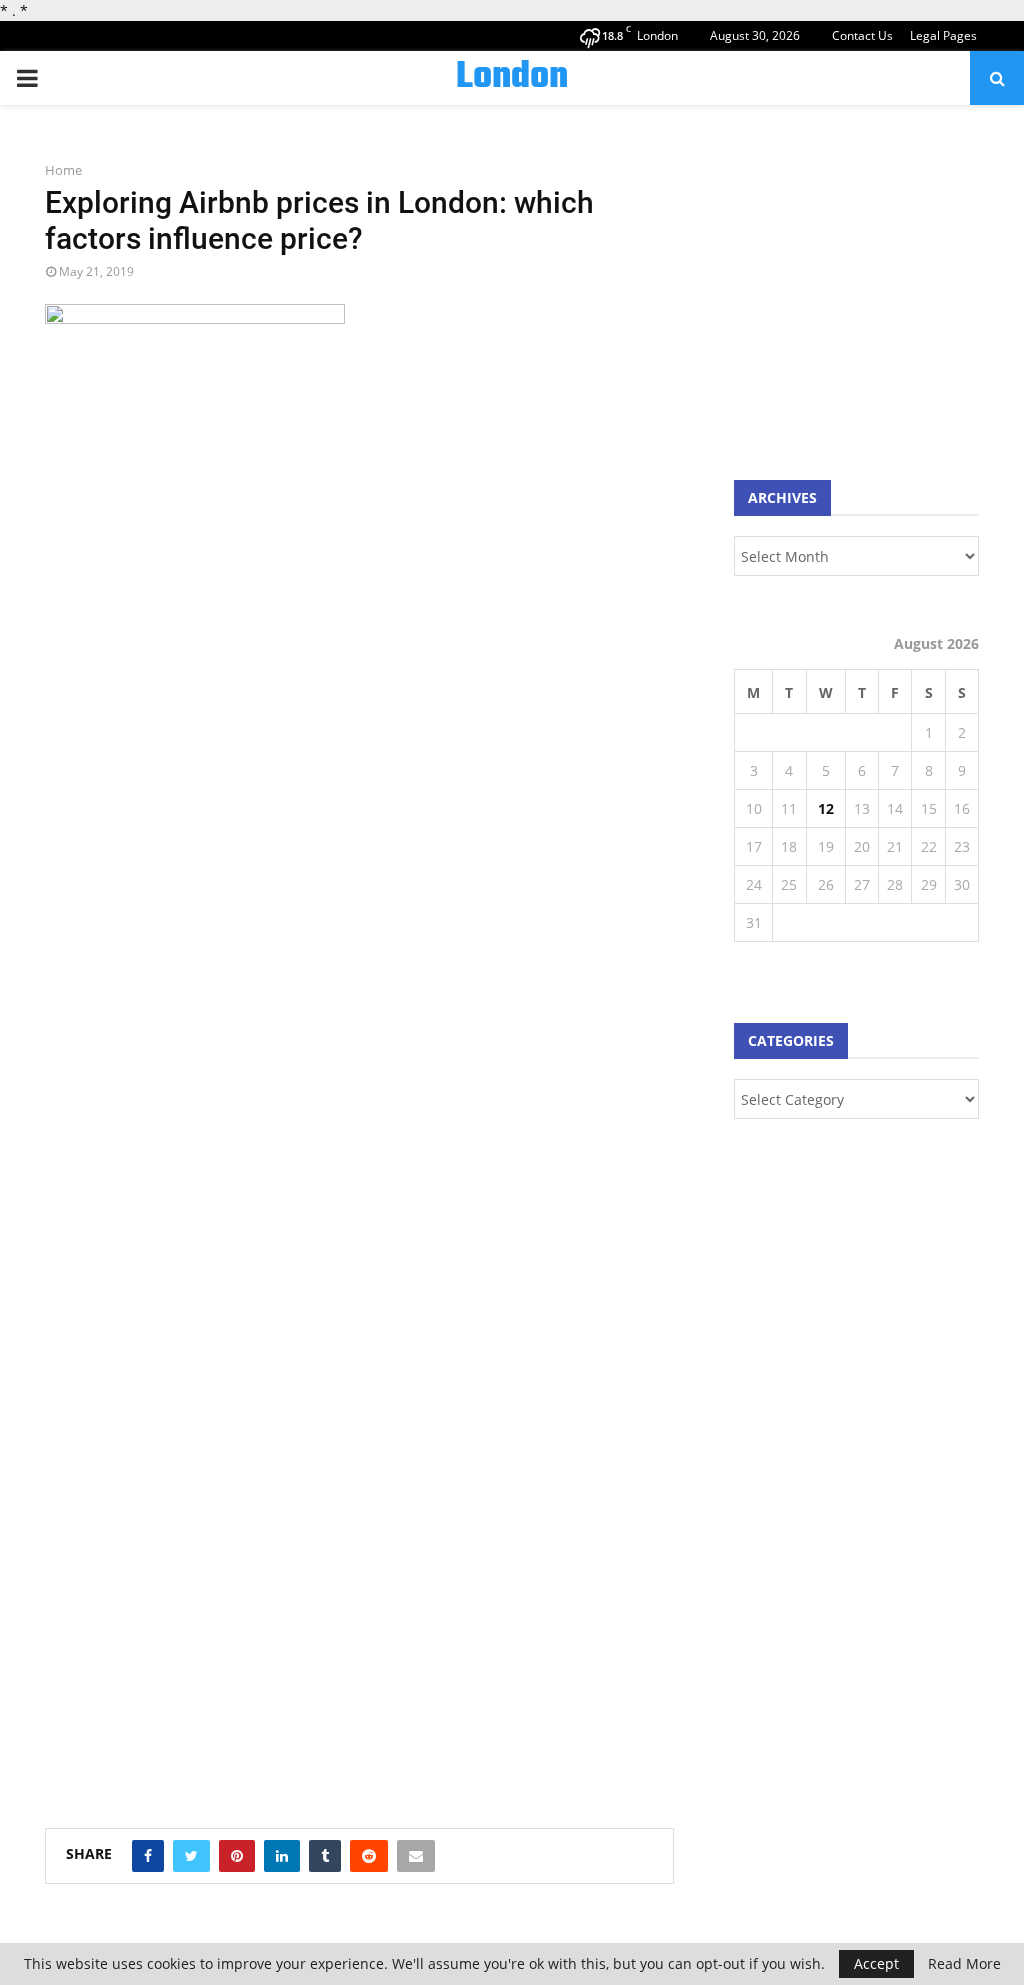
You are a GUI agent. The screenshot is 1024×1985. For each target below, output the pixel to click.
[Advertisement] (879, 290)
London (512, 78)
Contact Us (862, 35)
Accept (876, 1963)
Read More (964, 1964)
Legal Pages (943, 35)
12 (826, 808)
